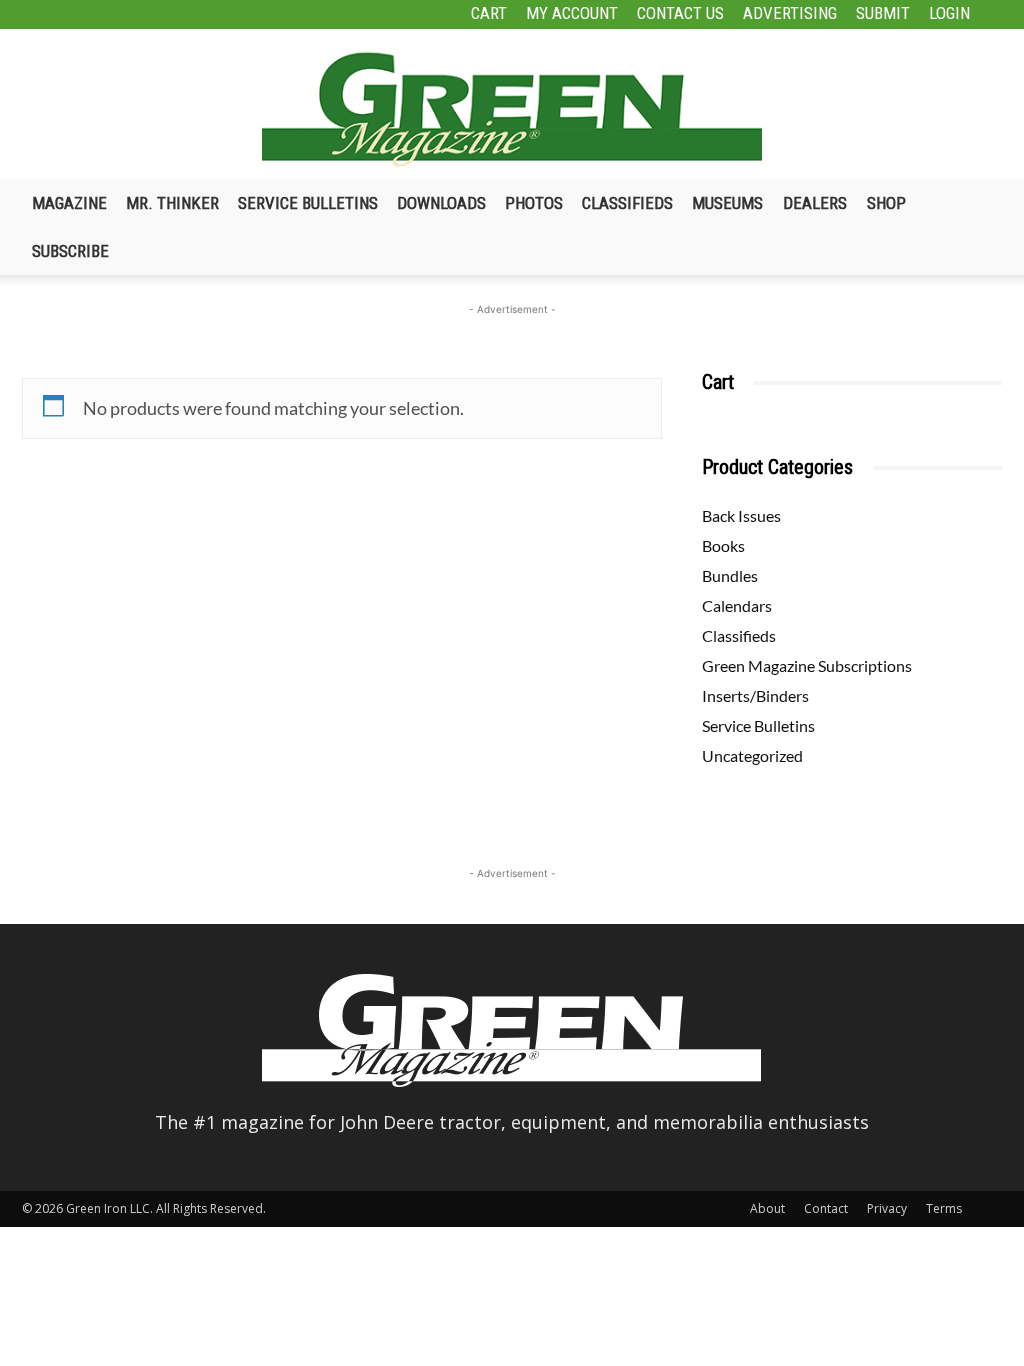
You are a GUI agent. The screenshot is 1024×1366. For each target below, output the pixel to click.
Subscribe (70, 251)
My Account (572, 13)
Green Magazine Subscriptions (807, 665)
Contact (826, 1208)
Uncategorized (752, 755)
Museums (727, 203)
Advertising (790, 13)
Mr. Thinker (172, 203)
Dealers (815, 203)
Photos (534, 203)
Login (949, 13)
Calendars (737, 605)
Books (723, 545)
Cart (489, 13)
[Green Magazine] (512, 109)
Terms (944, 1208)
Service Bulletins (308, 203)
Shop (886, 203)
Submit (883, 13)
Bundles (730, 575)
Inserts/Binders (755, 695)
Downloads (441, 203)
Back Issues (741, 515)
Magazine (69, 203)
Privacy (887, 1208)
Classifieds (627, 203)
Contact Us (680, 13)
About (767, 1208)
